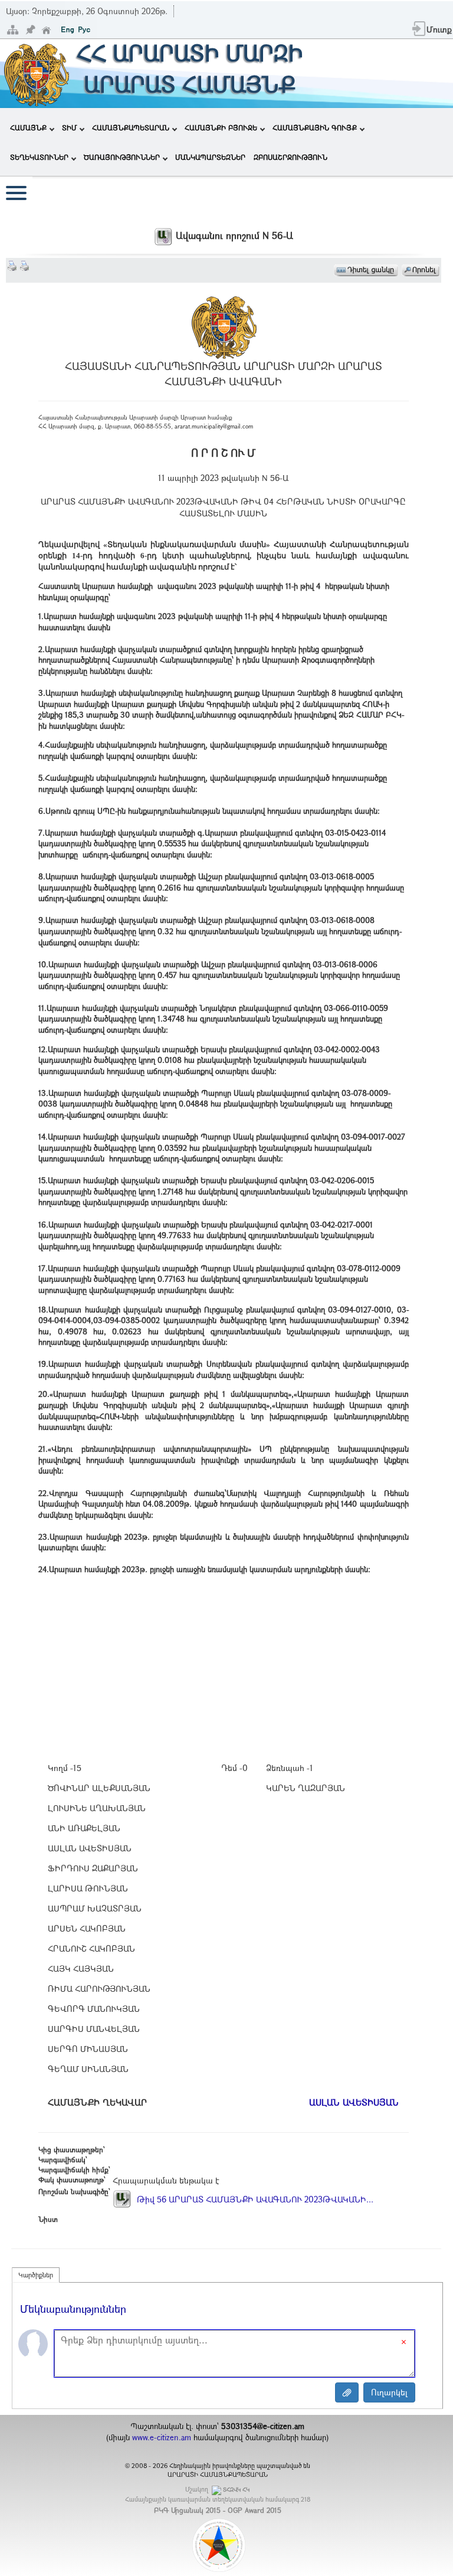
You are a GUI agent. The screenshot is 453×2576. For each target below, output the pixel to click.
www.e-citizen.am (162, 2437)
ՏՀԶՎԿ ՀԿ (236, 2490)
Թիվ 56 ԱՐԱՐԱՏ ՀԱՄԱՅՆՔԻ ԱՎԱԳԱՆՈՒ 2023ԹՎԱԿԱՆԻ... (254, 2199)
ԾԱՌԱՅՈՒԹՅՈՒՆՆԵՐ (122, 157)
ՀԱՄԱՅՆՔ (28, 127)
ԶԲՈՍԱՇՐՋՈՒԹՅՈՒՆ (290, 157)
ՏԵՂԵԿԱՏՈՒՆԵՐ (39, 157)
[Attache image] (347, 2392)
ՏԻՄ (69, 127)
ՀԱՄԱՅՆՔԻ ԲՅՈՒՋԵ (221, 127)
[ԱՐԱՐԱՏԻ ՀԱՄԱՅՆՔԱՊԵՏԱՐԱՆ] (36, 72)
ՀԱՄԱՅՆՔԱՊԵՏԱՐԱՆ (131, 127)
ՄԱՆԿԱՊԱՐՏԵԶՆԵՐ (210, 157)
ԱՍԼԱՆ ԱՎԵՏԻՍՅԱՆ (354, 2102)
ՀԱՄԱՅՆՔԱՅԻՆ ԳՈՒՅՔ (315, 127)
